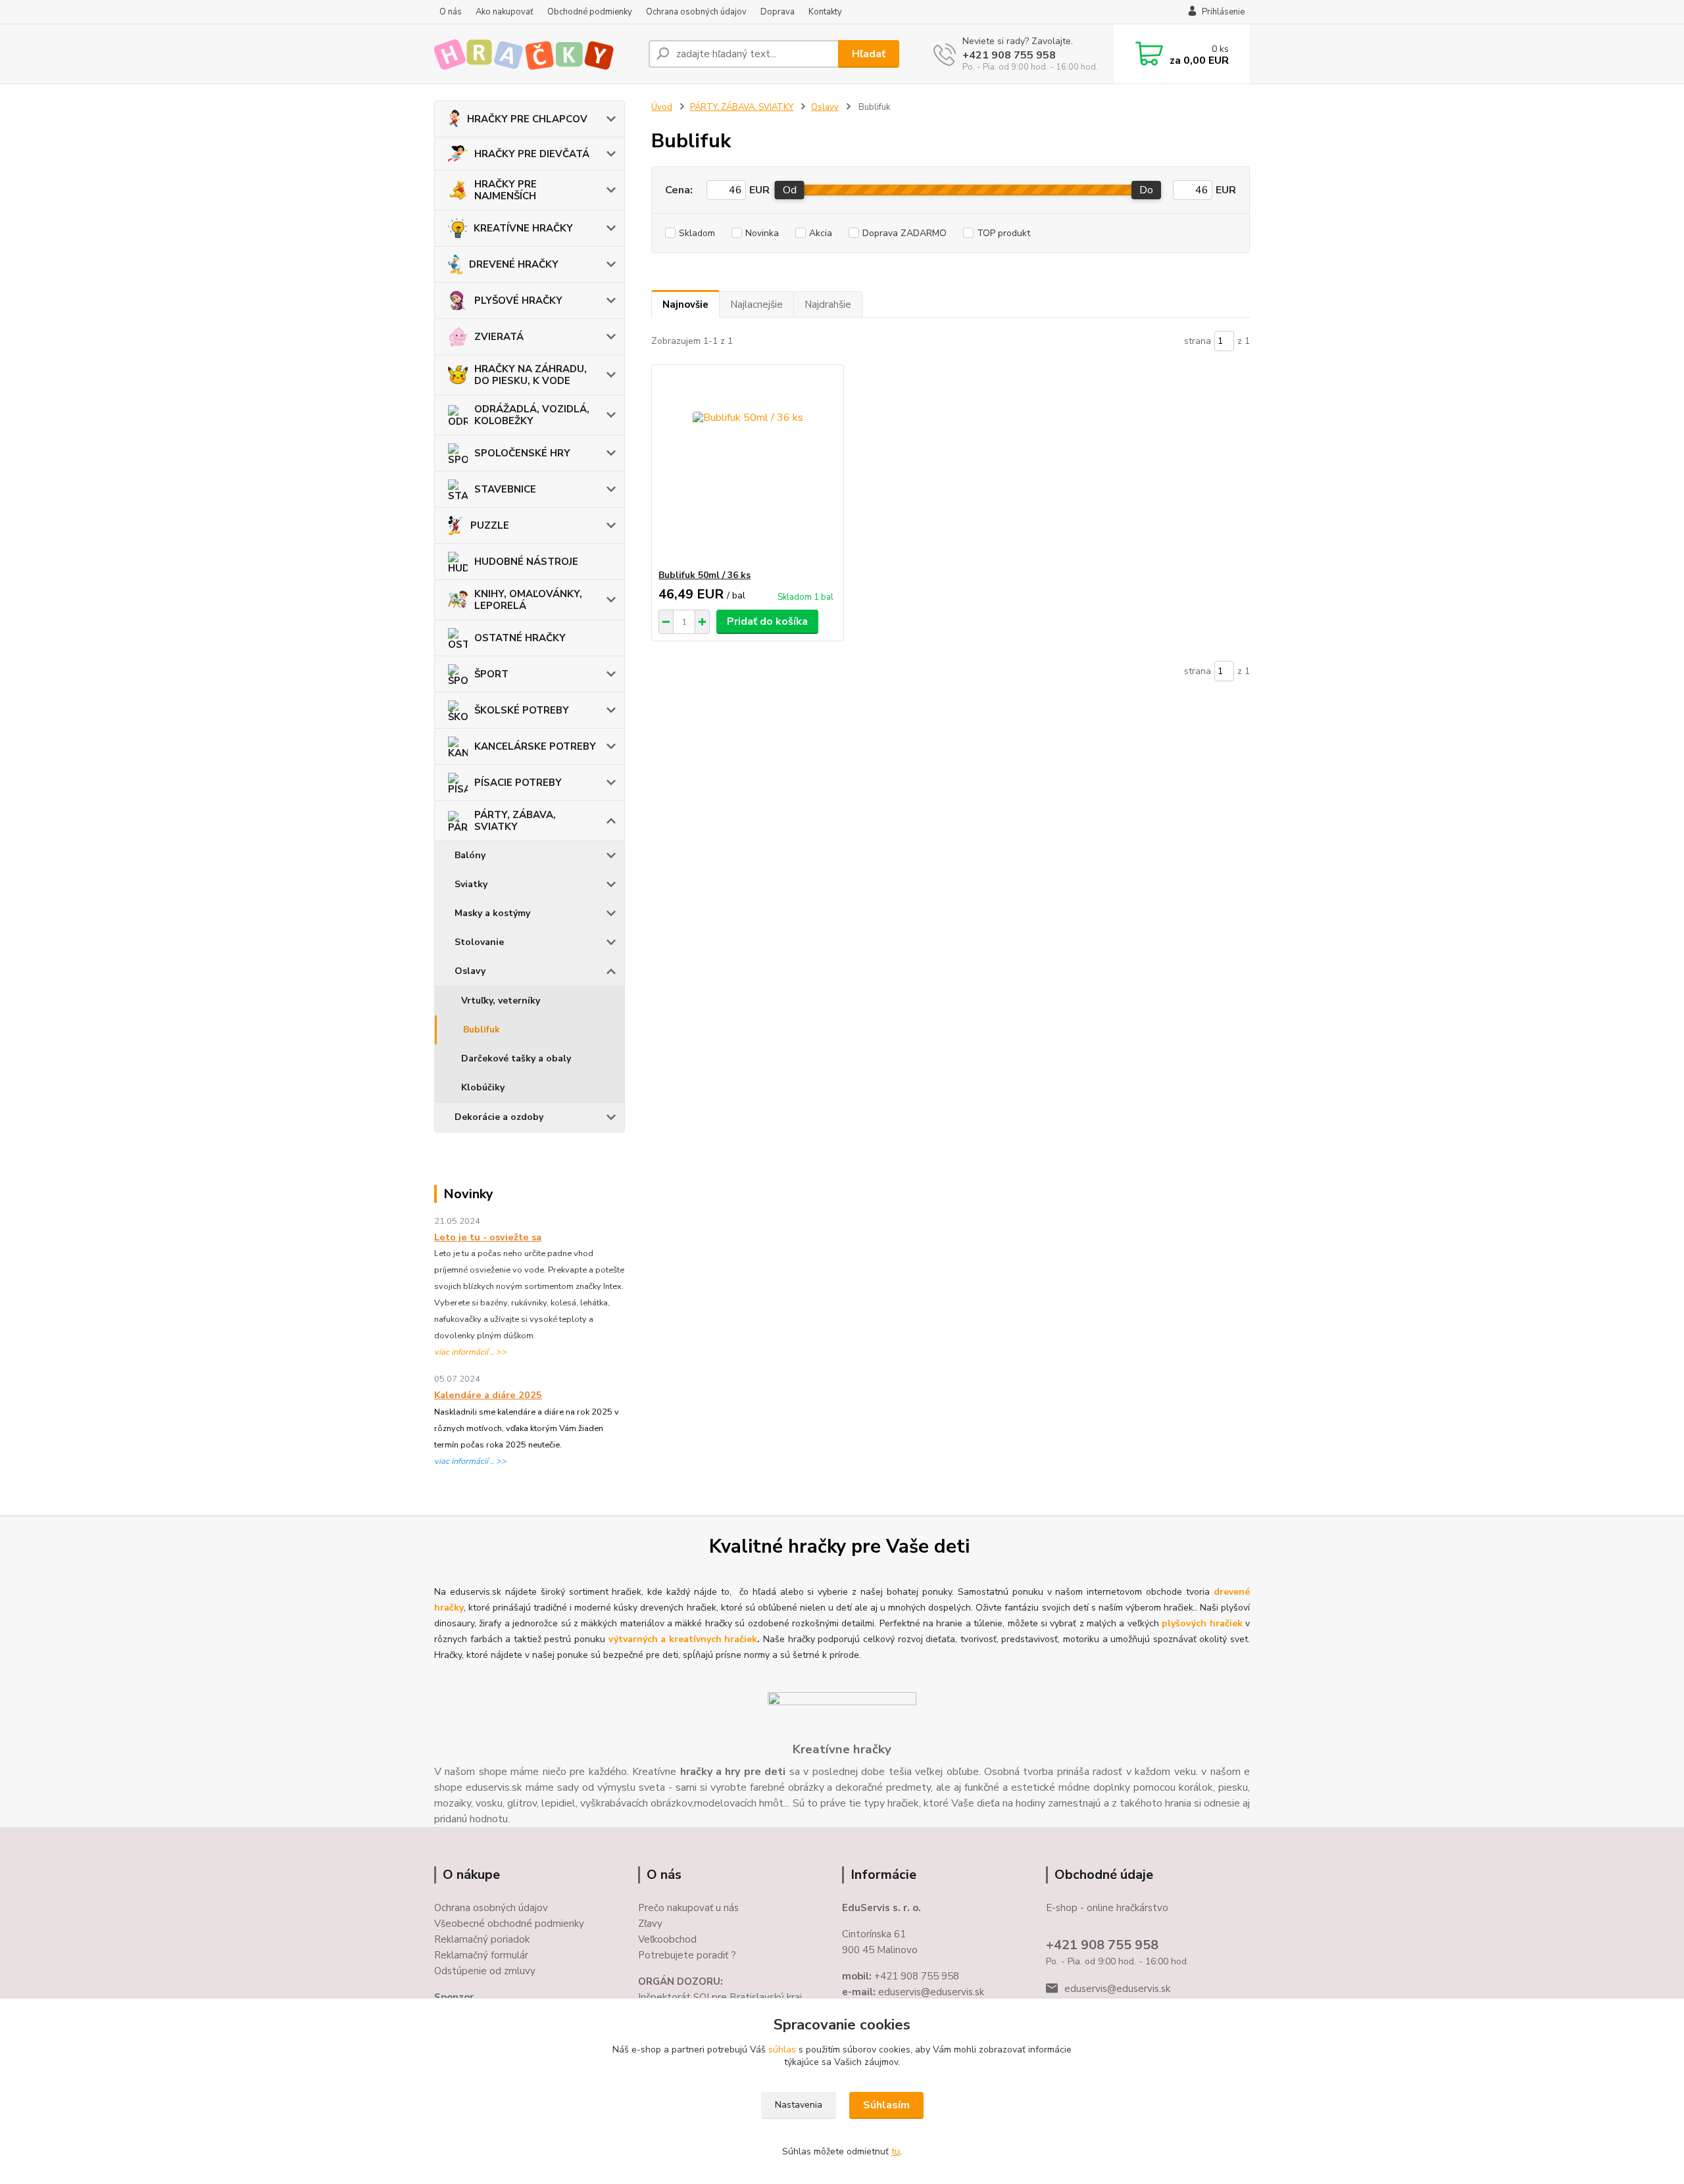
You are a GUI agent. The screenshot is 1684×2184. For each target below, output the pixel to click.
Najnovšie (685, 304)
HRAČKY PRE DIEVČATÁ (532, 154)
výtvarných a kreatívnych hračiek (683, 1639)
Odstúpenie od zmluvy (485, 1971)
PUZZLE (490, 525)
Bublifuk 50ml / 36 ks (705, 575)
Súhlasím (886, 2105)
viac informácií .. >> (470, 1352)
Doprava (778, 12)
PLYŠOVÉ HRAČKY (518, 301)
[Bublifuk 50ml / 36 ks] (748, 467)
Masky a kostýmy (492, 913)
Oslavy (470, 971)
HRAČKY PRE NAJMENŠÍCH (506, 190)
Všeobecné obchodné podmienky (509, 1924)
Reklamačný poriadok (482, 1939)
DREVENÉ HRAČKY (514, 264)
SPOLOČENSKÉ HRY (522, 453)
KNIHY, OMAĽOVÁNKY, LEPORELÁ (528, 600)
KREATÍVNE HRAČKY (523, 228)
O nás (451, 12)
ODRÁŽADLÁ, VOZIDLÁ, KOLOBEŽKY (532, 415)
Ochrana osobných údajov (696, 12)
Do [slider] (1146, 190)
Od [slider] (790, 190)
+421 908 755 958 (1009, 55)
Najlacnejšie (756, 304)
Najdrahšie (828, 304)
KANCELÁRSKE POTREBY (535, 746)
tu (896, 2151)
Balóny (470, 855)
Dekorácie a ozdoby (499, 1117)
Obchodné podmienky (590, 12)
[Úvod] (536, 54)
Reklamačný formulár (481, 1955)
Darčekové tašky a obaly (516, 1058)
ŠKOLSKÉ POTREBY (522, 710)
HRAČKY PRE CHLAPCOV (527, 119)
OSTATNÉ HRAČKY (520, 638)
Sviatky (471, 884)
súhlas (782, 2050)
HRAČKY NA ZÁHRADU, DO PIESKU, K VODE (531, 375)
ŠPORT (491, 674)
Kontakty (825, 12)
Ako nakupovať (505, 12)
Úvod (662, 107)
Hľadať (869, 54)
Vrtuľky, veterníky (501, 1001)
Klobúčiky (483, 1087)
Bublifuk (482, 1030)
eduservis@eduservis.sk (1117, 1989)
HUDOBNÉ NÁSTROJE (526, 562)
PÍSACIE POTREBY (518, 783)
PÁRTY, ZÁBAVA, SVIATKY (515, 821)
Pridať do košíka (767, 621)
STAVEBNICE (505, 489)
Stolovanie (479, 942)
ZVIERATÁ (499, 337)
